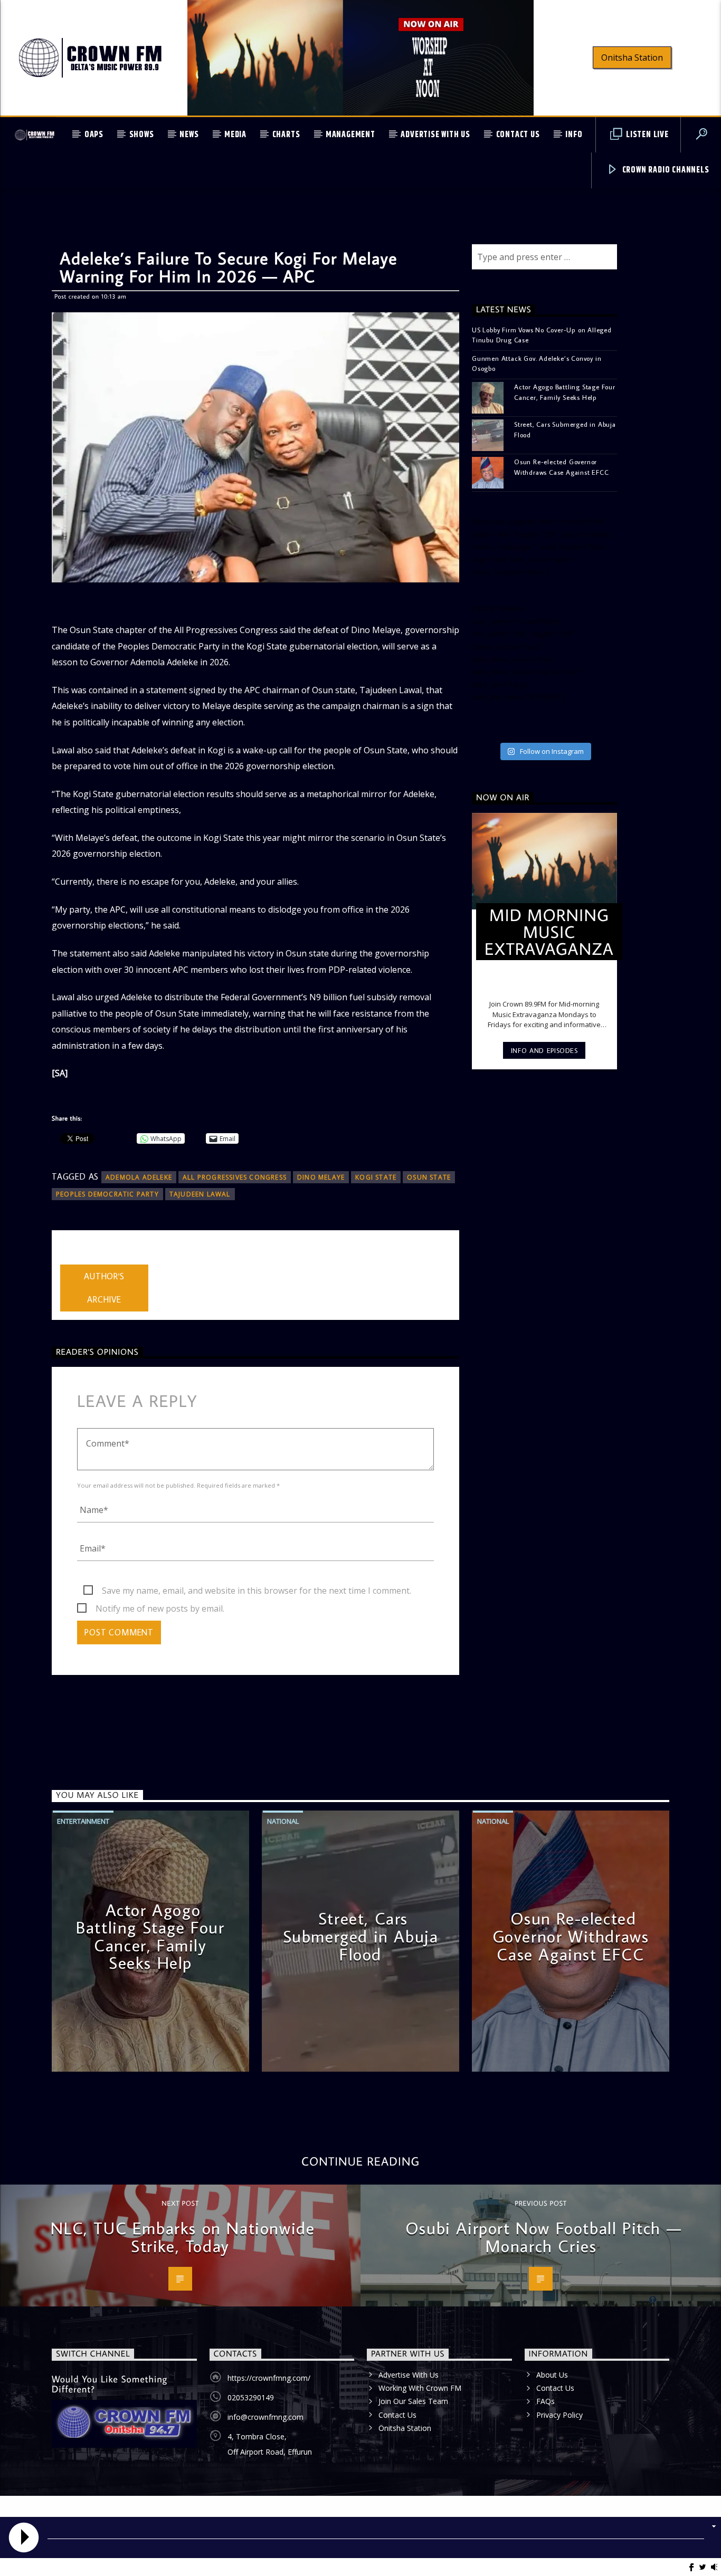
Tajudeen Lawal (200, 1194)
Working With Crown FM (420, 2388)
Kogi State (376, 1177)
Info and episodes (544, 1050)
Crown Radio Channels (665, 170)
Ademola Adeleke (139, 1177)
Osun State (429, 1177)
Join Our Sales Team (413, 2401)
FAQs (546, 2401)
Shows (142, 135)
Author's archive (104, 1288)
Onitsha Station (632, 58)
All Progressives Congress (235, 1177)
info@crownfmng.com (265, 2417)
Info (574, 135)
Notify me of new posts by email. (160, 1608)
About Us (552, 2375)
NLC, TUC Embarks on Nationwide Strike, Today (183, 2237)
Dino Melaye (321, 1177)
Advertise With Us (435, 135)
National (283, 1821)
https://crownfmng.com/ (269, 2378)
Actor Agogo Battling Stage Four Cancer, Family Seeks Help (565, 392)
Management (350, 135)
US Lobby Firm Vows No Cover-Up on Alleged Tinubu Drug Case (542, 335)
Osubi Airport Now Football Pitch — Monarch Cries (543, 2237)
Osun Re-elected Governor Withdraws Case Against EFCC (562, 467)
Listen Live (646, 135)
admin (72, 1258)
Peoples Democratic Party (107, 1194)
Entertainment (83, 1821)
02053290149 (251, 2397)
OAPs (94, 135)
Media (235, 135)
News (189, 135)
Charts (286, 135)
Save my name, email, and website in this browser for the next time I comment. (257, 1591)
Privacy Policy (559, 2415)
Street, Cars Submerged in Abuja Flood (565, 429)
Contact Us (518, 135)
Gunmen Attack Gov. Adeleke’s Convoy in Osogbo (537, 363)
